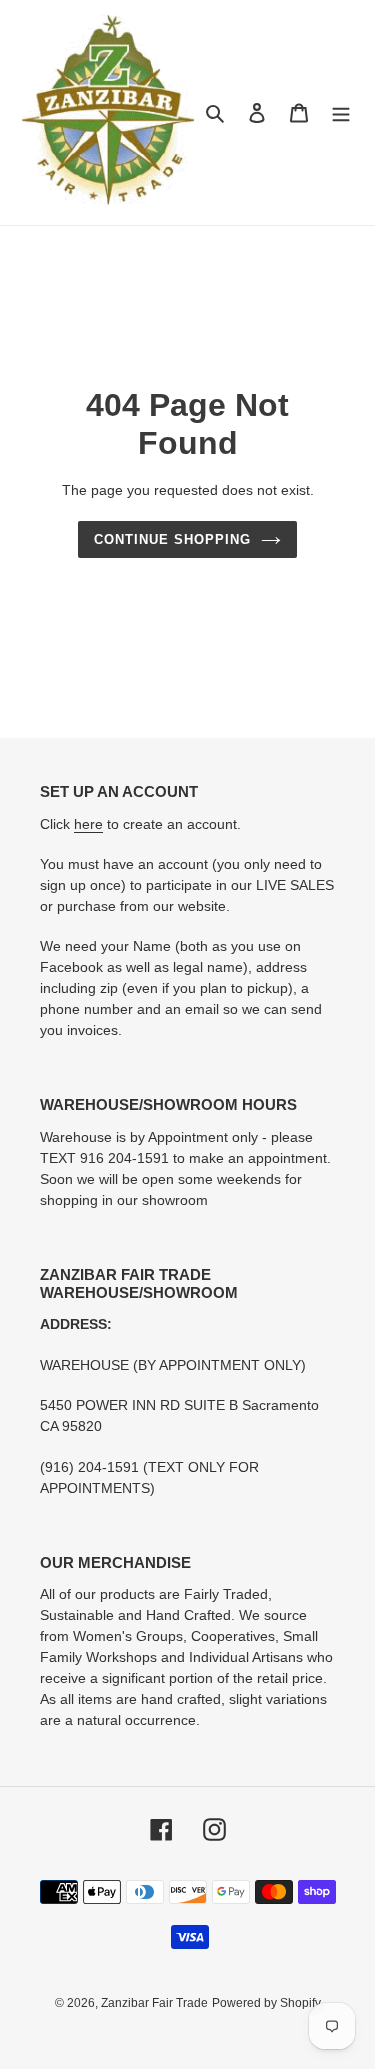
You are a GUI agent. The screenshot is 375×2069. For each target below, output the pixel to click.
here (88, 824)
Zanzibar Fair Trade (154, 2003)
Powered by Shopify (266, 2003)
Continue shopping (173, 539)
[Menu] (341, 112)
